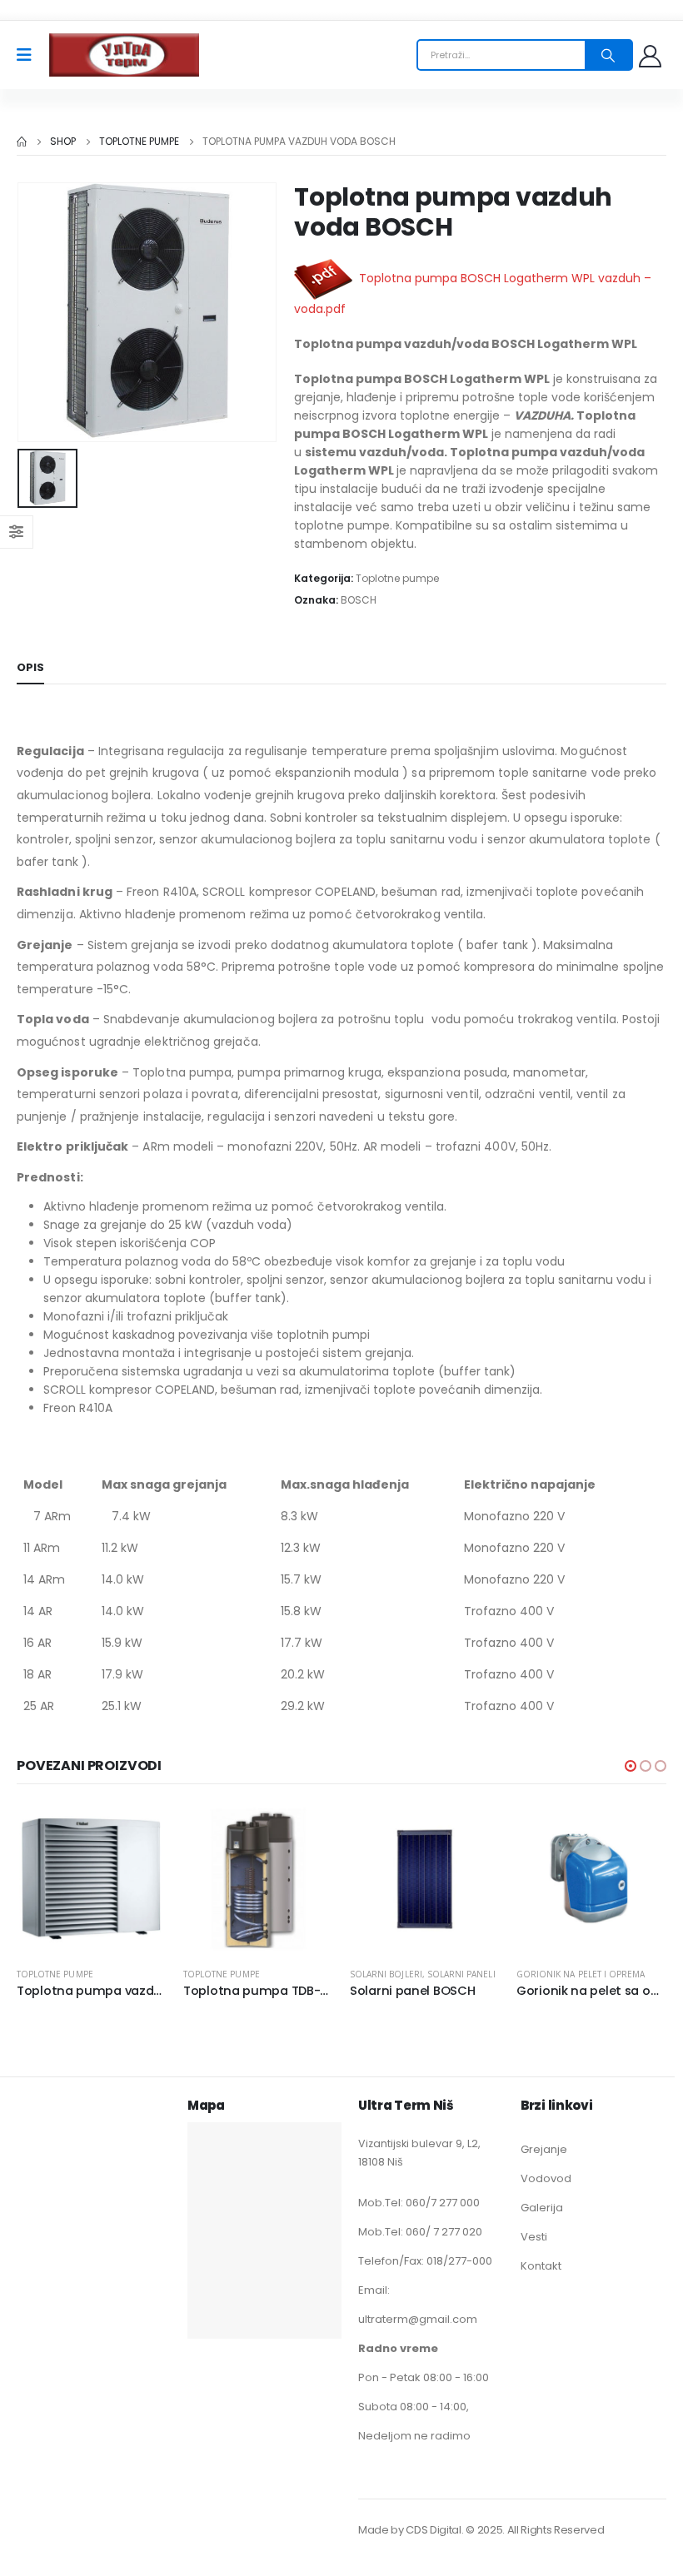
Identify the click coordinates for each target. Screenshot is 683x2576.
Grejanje (544, 2149)
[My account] (652, 55)
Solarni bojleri (386, 1974)
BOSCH (359, 600)
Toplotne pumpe (397, 578)
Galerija (542, 2208)
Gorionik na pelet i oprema (581, 1974)
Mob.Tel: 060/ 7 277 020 (420, 2232)
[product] (92, 1879)
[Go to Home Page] (22, 142)
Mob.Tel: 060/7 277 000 (419, 2203)
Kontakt (541, 2266)
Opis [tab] (30, 667)
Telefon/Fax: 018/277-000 (425, 2261)
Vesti (534, 2237)
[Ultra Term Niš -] (124, 55)
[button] (631, 1766)
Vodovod (546, 2178)
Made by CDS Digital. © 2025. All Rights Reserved (481, 2530)
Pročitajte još (139, 1832)
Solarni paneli (461, 1974)
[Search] (608, 55)
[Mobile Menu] (30, 55)
